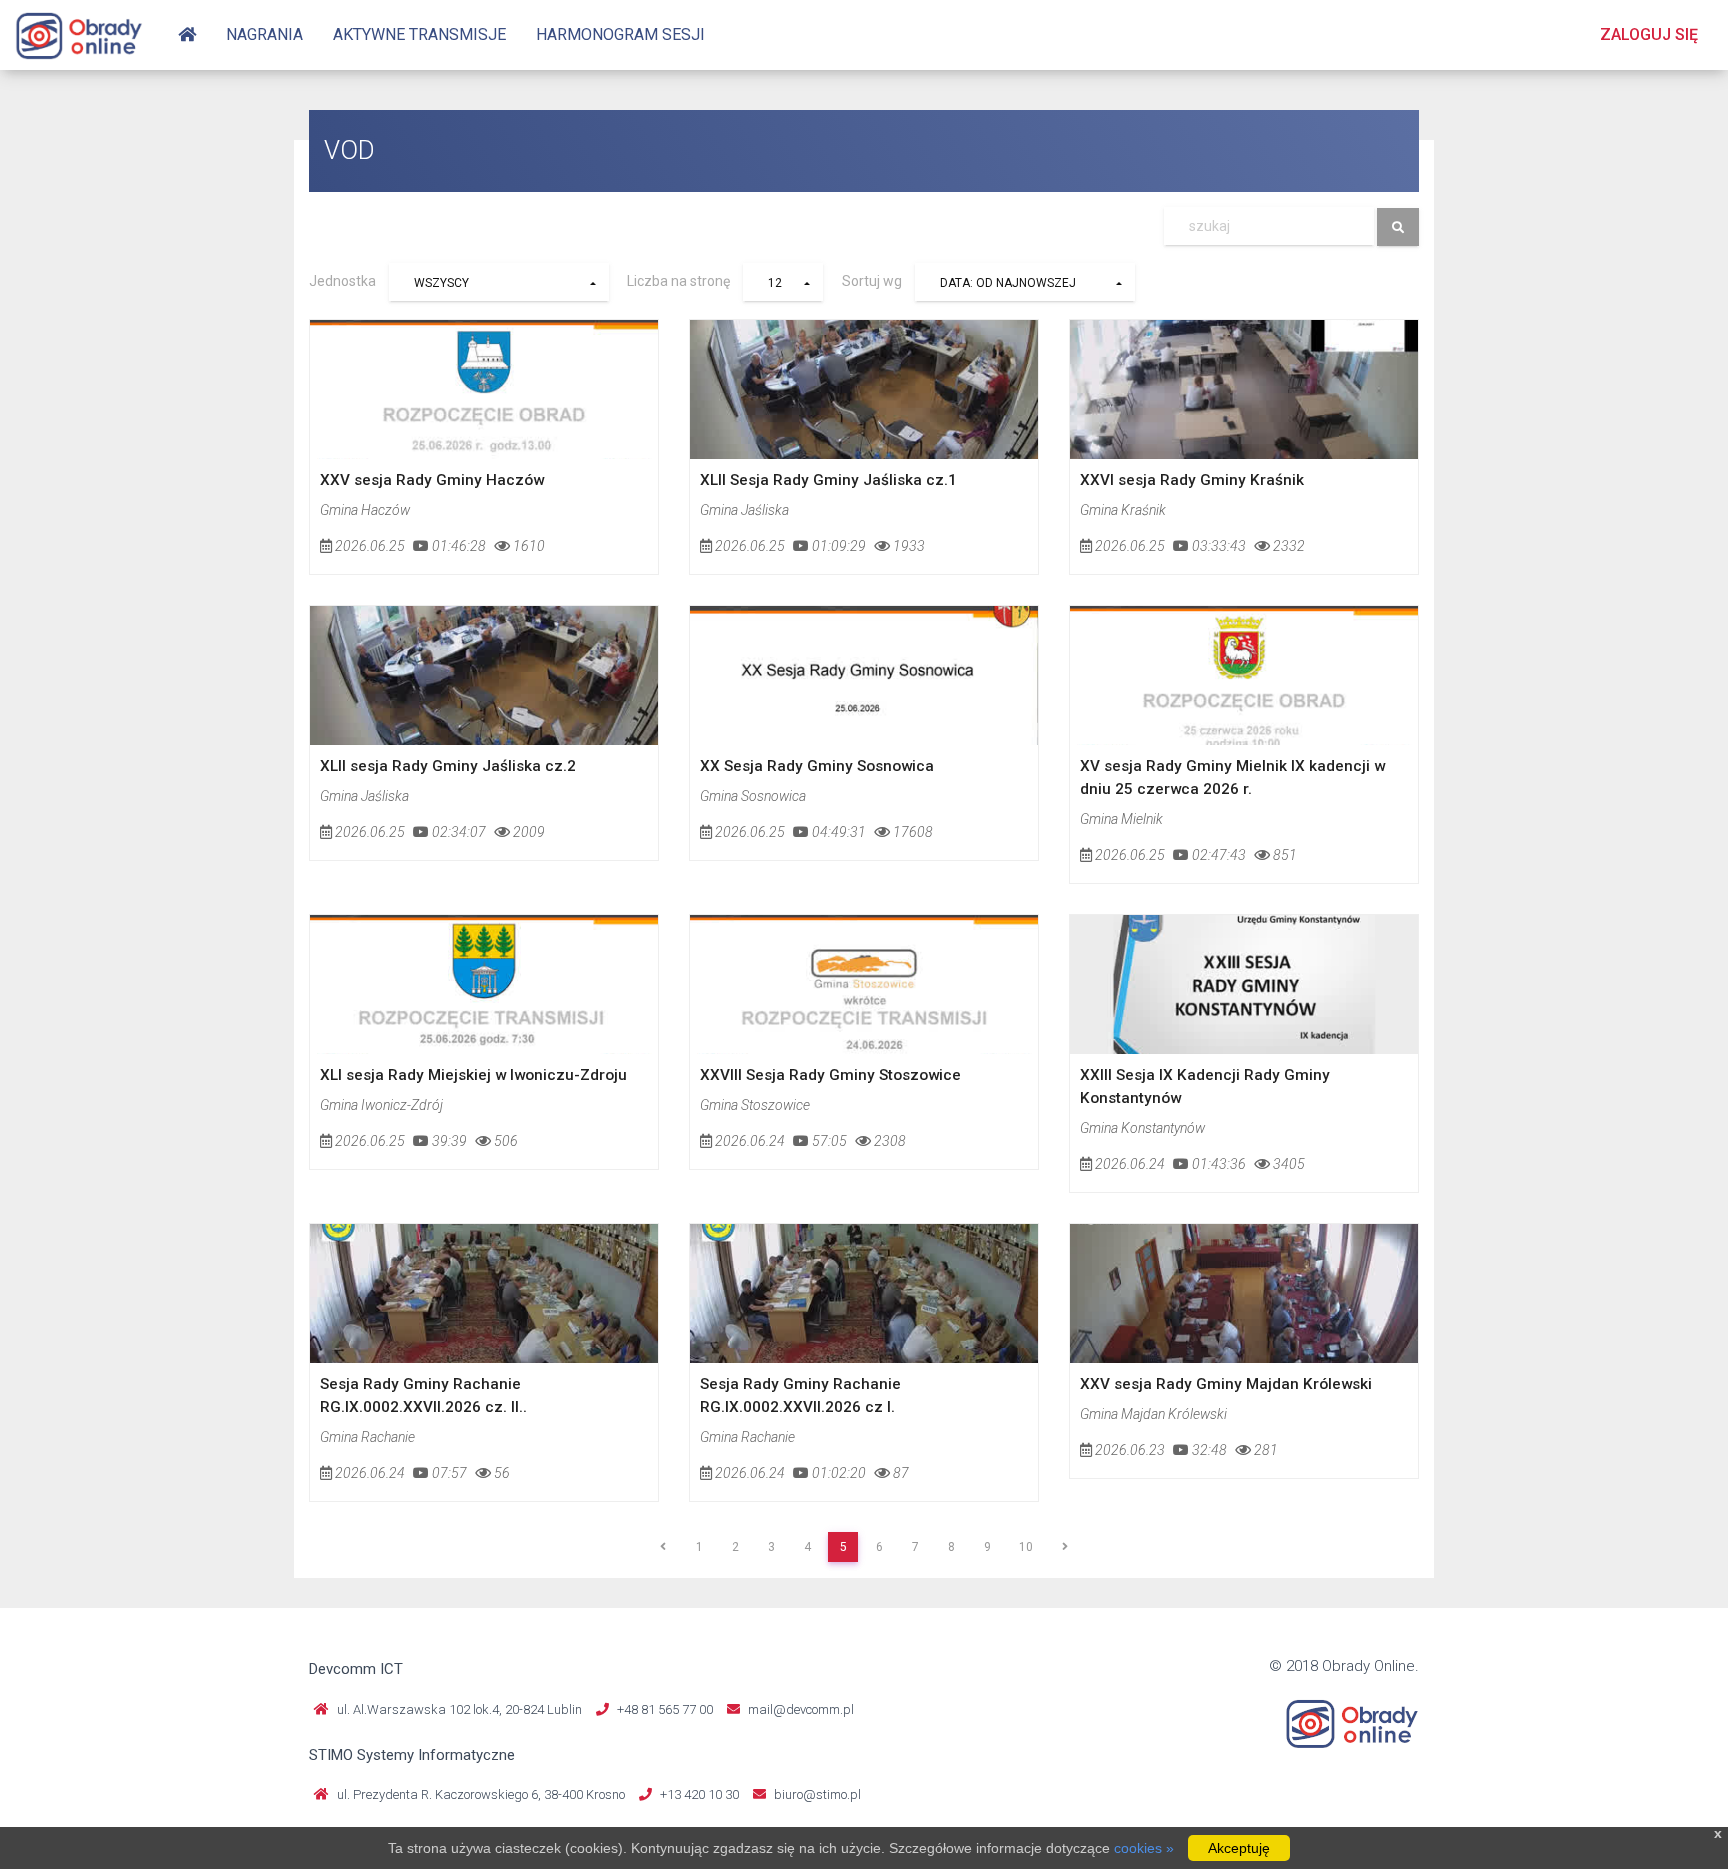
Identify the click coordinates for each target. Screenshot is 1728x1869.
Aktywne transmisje (419, 34)
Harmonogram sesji (620, 34)
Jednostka (342, 281)
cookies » (1144, 1848)
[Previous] (663, 1547)
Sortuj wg (872, 281)
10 (1026, 1547)
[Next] (1065, 1547)
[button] (499, 282)
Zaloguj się (1649, 34)
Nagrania (264, 34)
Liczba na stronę (678, 281)
